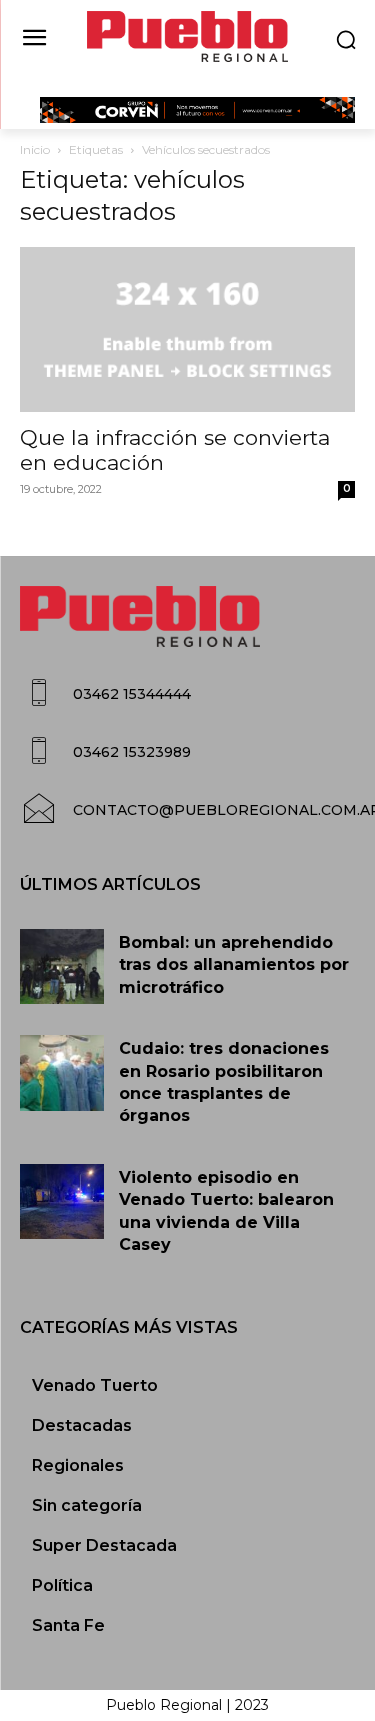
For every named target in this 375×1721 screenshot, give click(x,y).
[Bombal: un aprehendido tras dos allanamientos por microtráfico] (62, 966)
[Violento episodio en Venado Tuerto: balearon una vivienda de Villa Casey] (62, 1201)
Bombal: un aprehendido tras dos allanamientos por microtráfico (234, 965)
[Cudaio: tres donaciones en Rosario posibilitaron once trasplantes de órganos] (62, 1072)
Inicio (35, 149)
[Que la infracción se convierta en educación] (187, 329)
